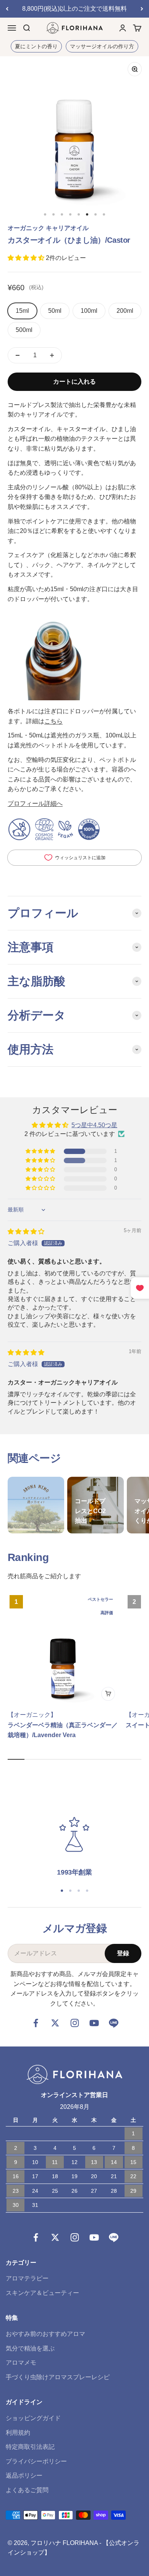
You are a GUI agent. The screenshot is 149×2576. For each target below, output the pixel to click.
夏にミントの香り (36, 46)
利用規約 (18, 2433)
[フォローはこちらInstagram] (75, 2023)
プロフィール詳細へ (35, 803)
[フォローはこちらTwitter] (55, 2023)
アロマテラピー (27, 2278)
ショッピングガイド (33, 2418)
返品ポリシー (24, 2475)
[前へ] (7, 9)
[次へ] (142, 9)
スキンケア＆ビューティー (42, 2293)
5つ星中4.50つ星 (94, 1125)
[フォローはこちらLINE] (114, 2023)
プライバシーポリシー (36, 2461)
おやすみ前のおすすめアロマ (45, 2334)
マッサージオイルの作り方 (102, 46)
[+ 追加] (108, 1694)
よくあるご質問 (27, 2490)
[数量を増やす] (52, 355)
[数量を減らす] (18, 355)
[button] (27, 258)
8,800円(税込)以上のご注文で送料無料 (74, 9)
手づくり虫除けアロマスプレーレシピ (58, 2377)
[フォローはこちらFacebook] (36, 2023)
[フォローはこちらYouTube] (94, 2023)
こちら (53, 721)
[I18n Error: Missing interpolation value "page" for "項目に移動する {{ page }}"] (45, 214)
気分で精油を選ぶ (30, 2348)
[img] (26, 1232)
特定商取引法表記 (30, 2447)
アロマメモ (21, 2363)
